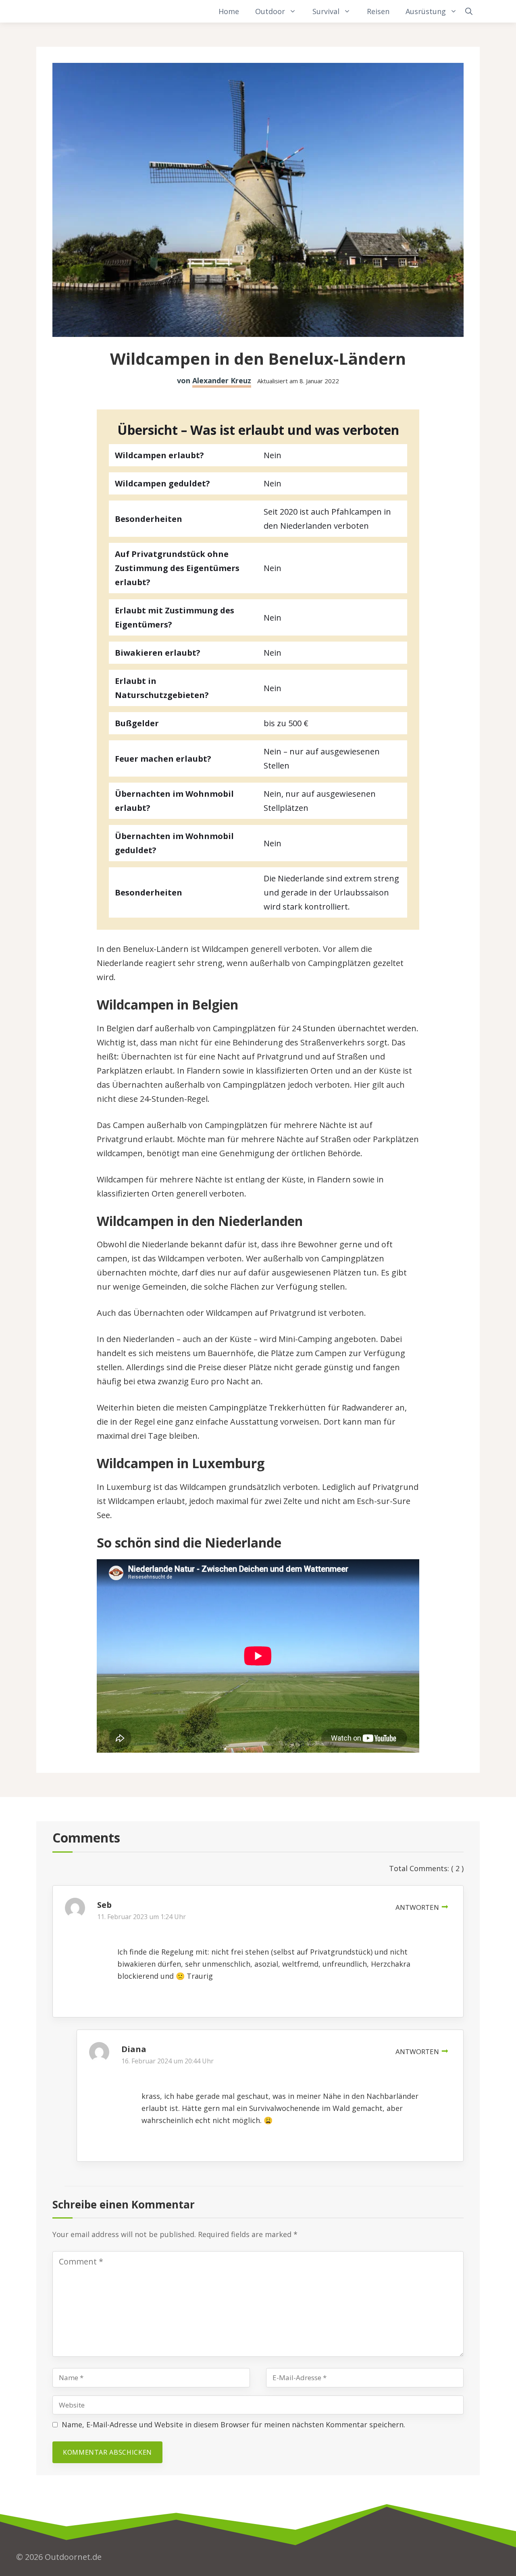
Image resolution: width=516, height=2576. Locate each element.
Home (229, 11)
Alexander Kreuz (222, 380)
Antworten (417, 1907)
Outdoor (270, 11)
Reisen (378, 11)
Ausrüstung (426, 11)
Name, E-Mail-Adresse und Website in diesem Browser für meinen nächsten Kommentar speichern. (233, 2424)
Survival (326, 11)
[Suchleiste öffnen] (469, 11)
